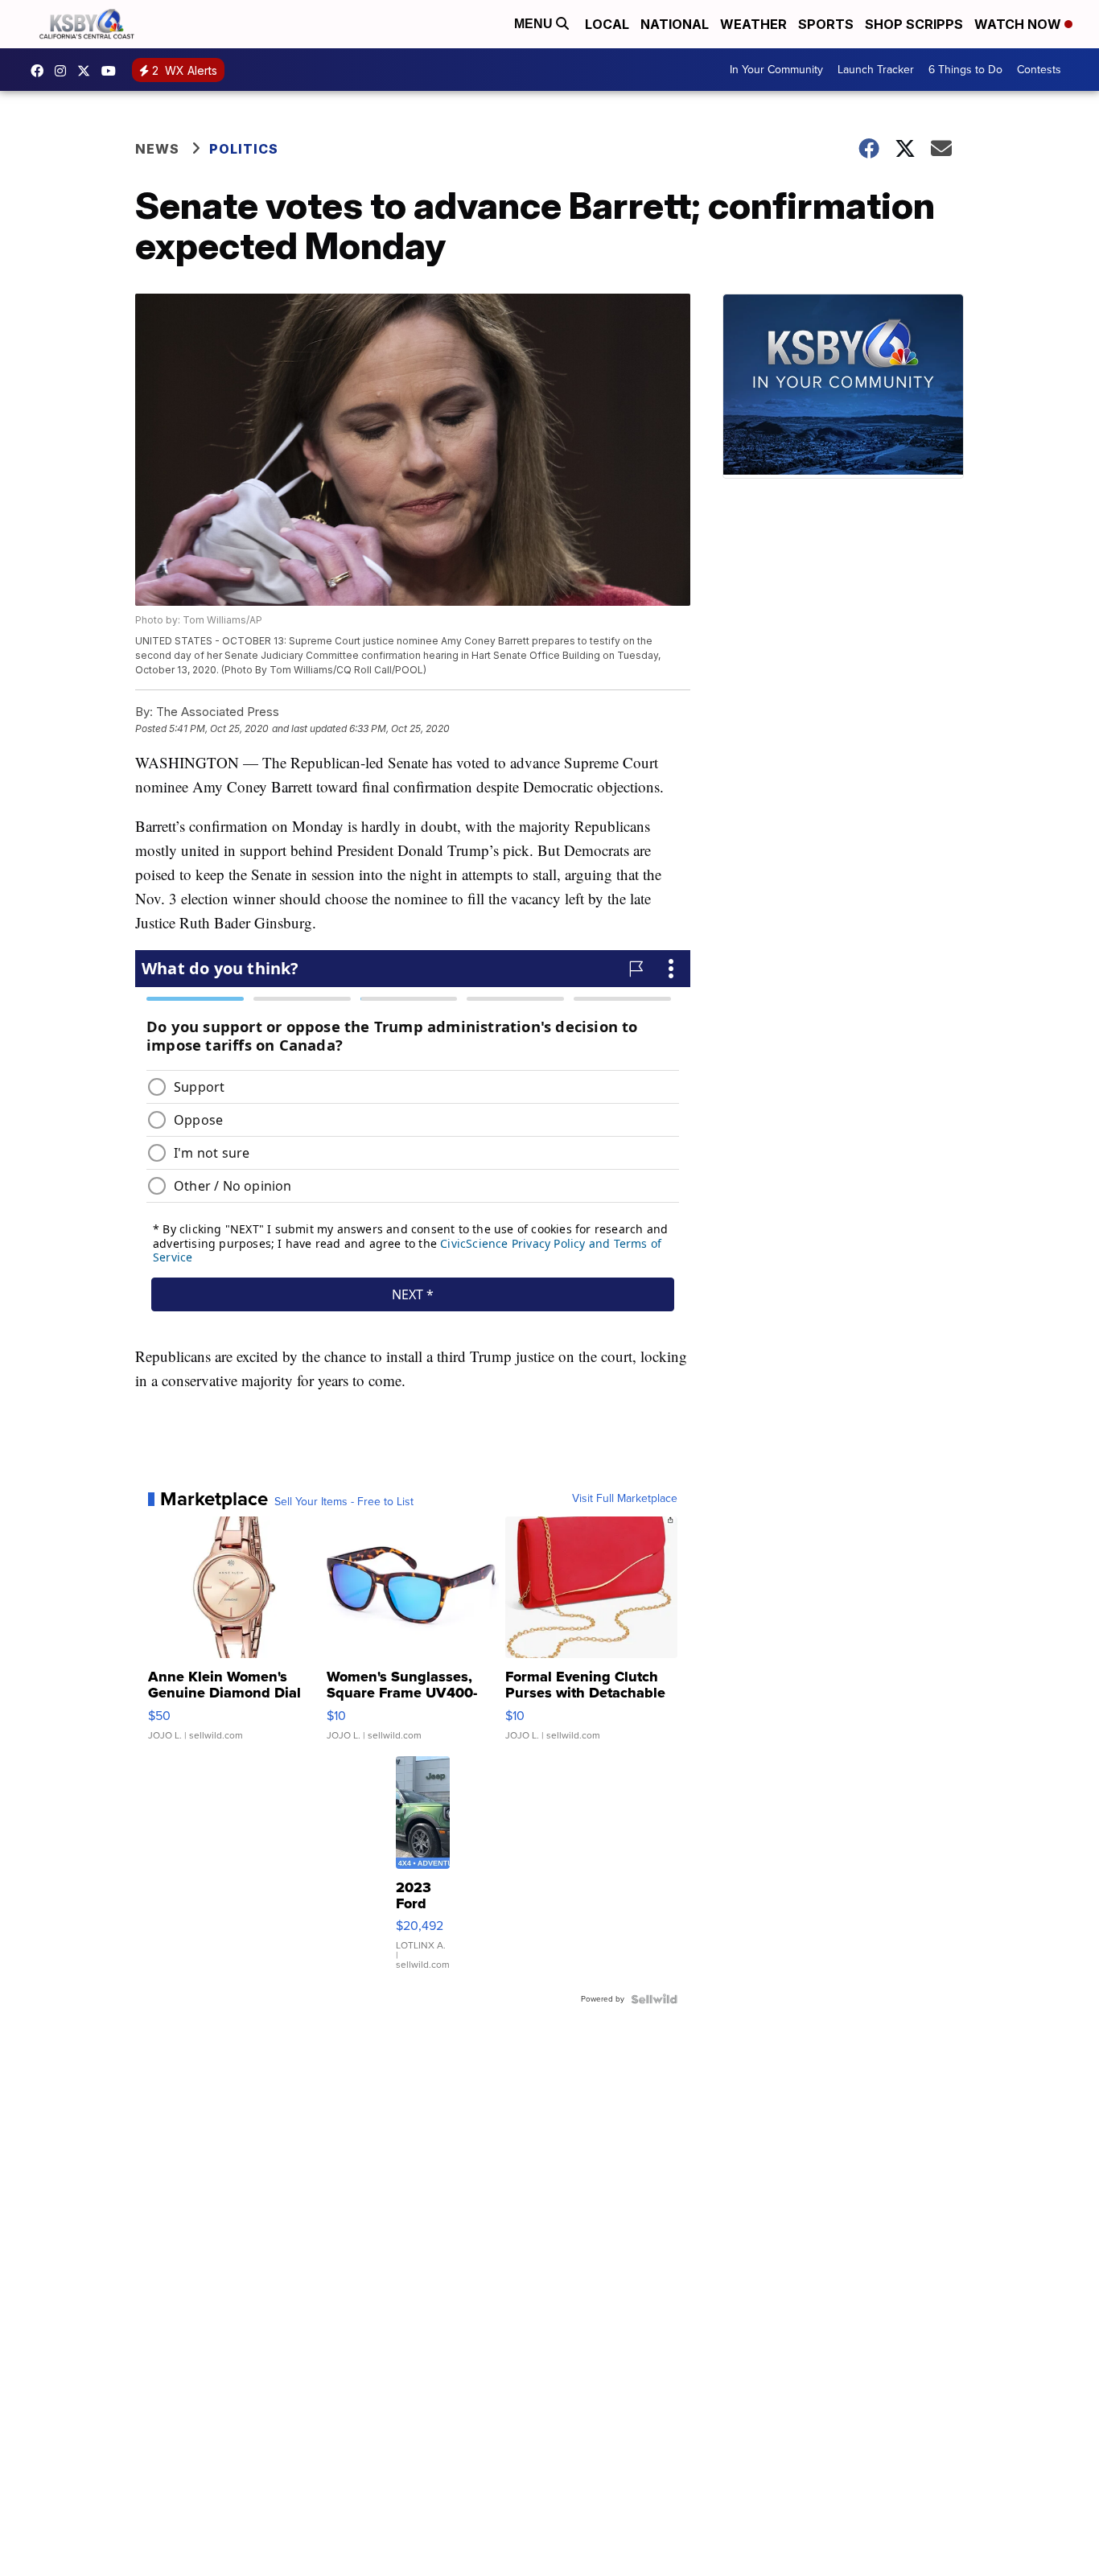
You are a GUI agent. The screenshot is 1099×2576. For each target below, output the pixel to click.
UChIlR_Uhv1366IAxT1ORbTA (113, 71)
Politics (244, 149)
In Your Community (776, 70)
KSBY (88, 71)
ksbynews (41, 71)
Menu (535, 24)
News (157, 149)
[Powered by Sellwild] (654, 1999)
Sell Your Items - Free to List (344, 1502)
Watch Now (1019, 24)
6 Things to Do (965, 70)
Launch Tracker (876, 70)
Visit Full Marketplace (625, 1499)
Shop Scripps (914, 24)
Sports (826, 24)
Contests (1039, 70)
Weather (753, 24)
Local (607, 24)
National (675, 24)
